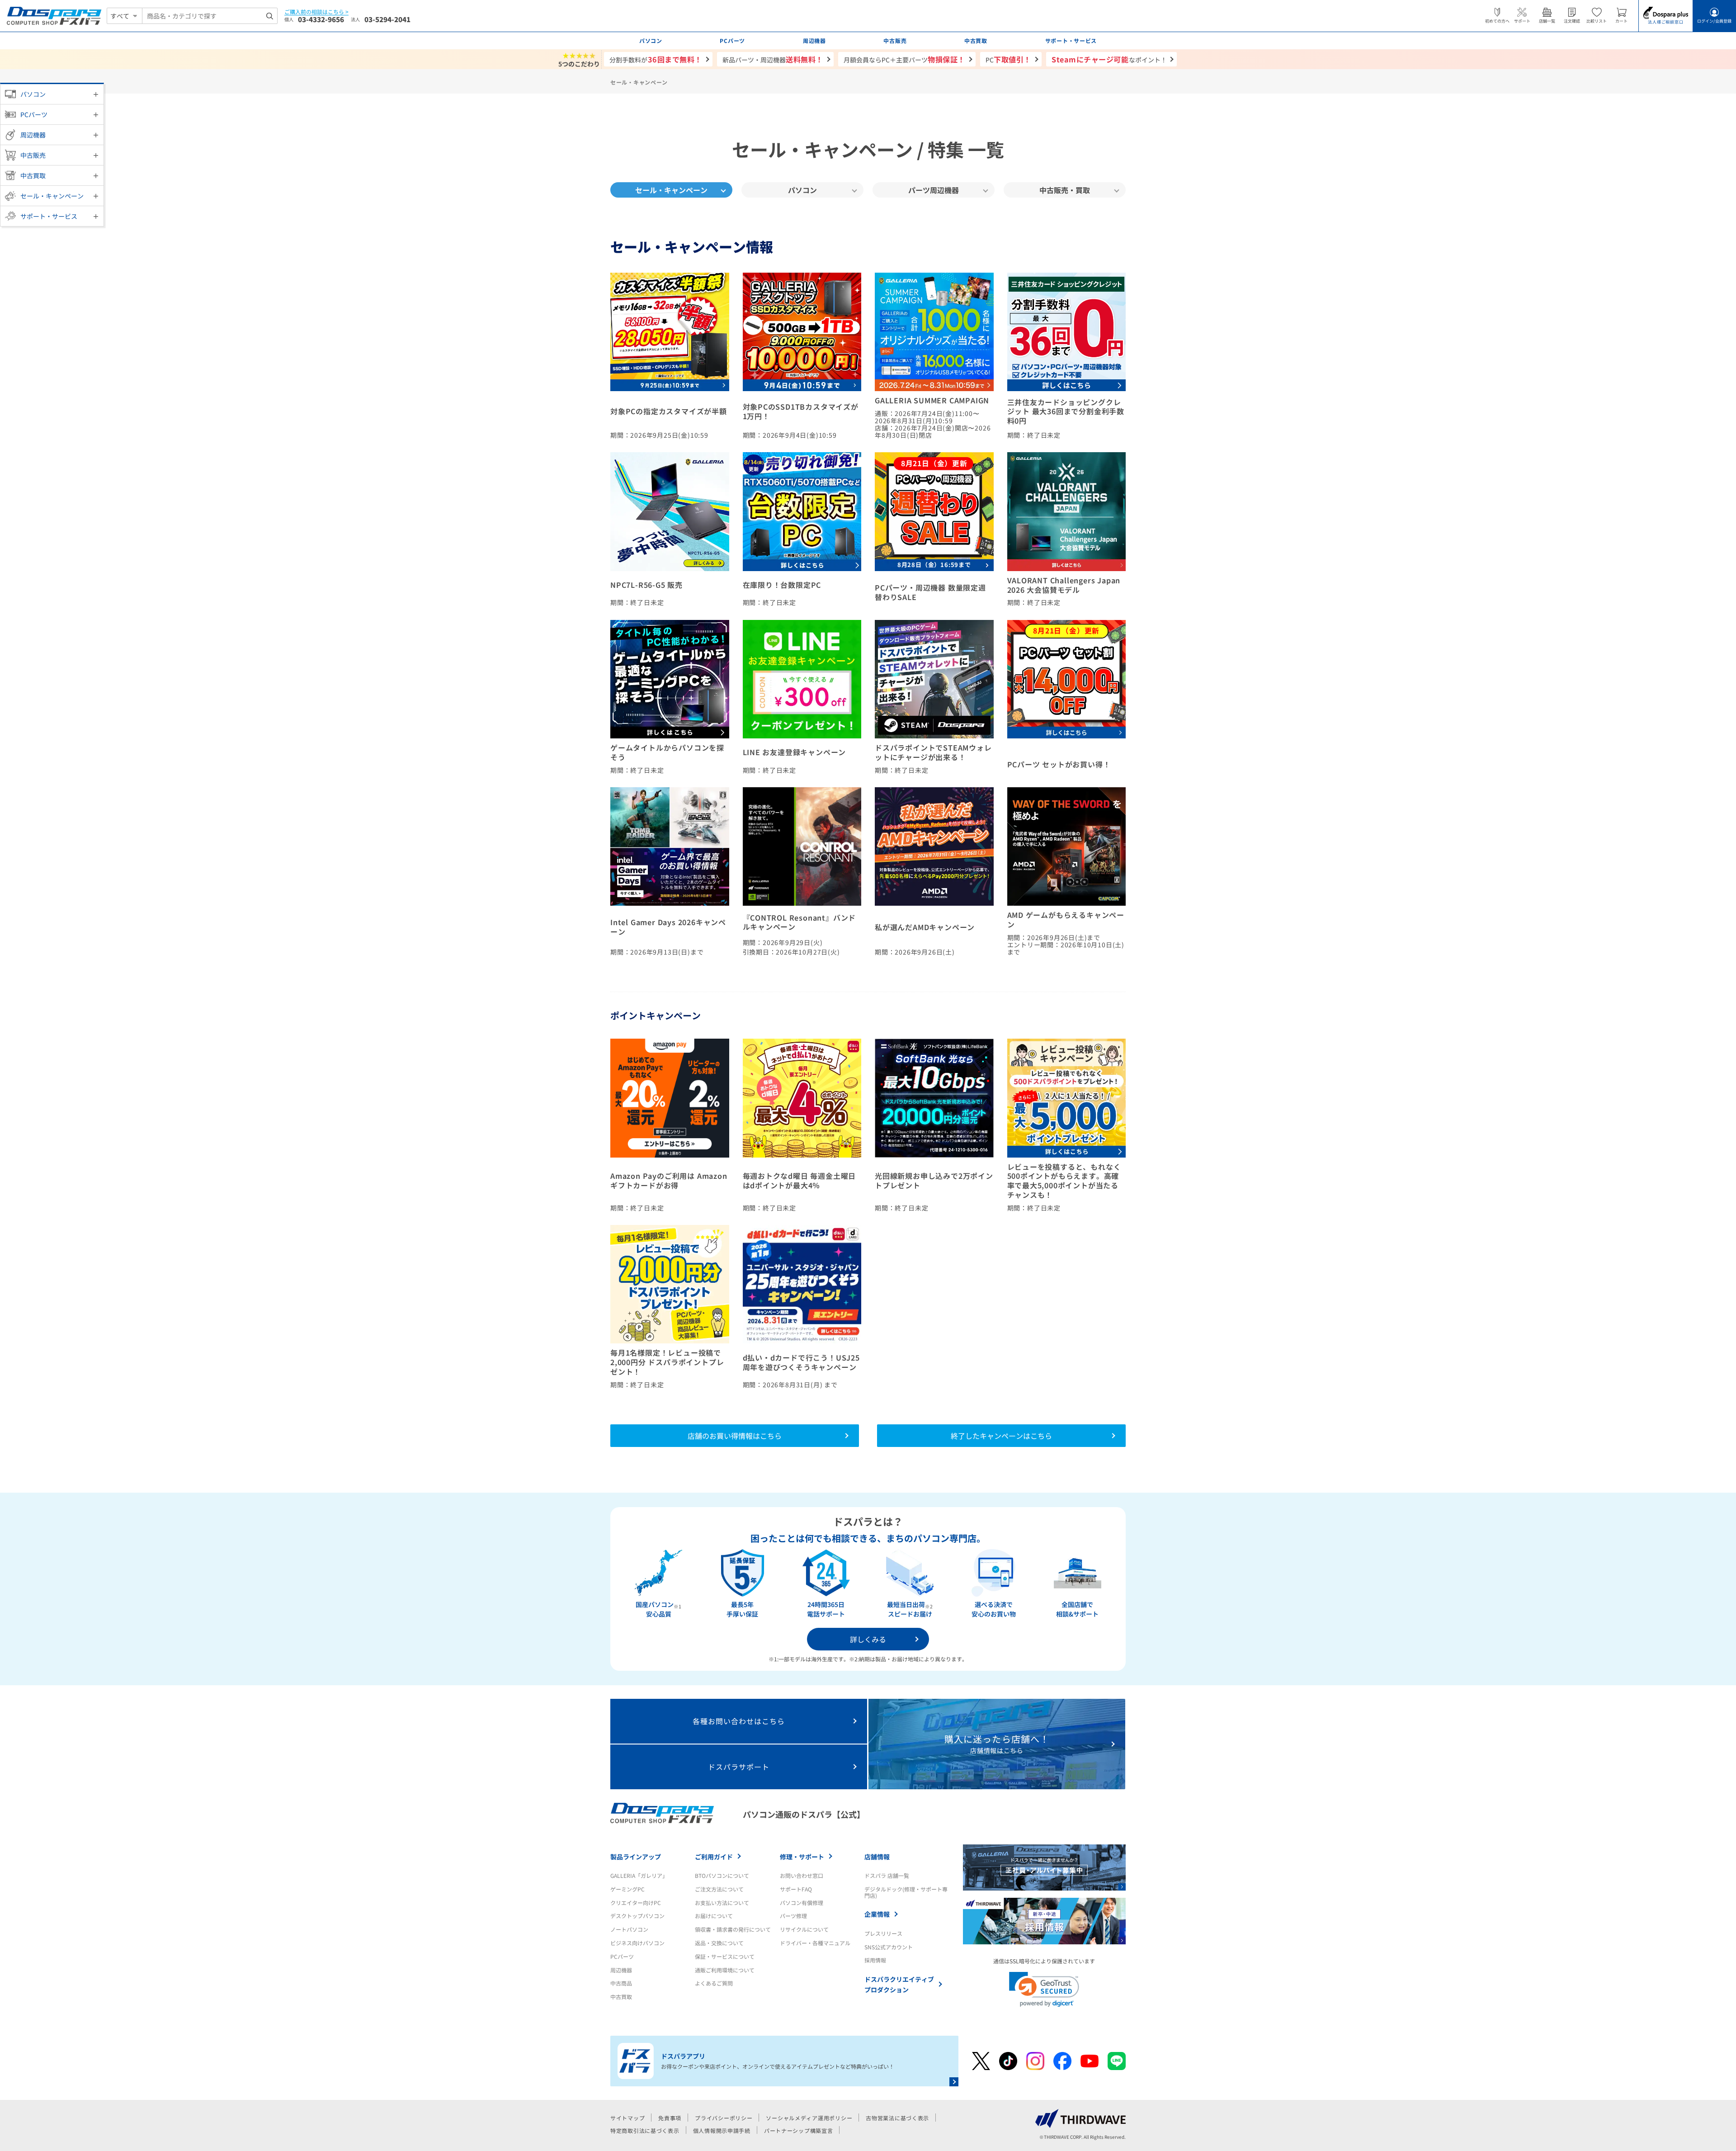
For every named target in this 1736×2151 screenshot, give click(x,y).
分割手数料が (656, 59)
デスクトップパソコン (637, 1916)
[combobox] (210, 16)
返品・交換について (719, 1943)
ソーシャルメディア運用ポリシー (809, 2118)
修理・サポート (802, 1857)
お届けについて (714, 1916)
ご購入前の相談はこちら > (316, 12)
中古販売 (33, 155)
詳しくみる (868, 1639)
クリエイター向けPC (636, 1903)
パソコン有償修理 (802, 1903)
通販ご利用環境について (725, 1970)
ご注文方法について (719, 1889)
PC (1008, 59)
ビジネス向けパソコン (637, 1943)
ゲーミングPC (627, 1889)
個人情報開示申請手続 (722, 2130)
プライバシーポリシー (724, 2118)
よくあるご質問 (714, 1983)
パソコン (33, 94)
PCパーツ (34, 114)
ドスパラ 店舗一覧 (887, 1875)
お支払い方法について (722, 1903)
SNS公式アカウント (889, 1947)
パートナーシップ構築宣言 (799, 2130)
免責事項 (670, 2118)
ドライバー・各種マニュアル (815, 1943)
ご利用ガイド (714, 1857)
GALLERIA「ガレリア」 (639, 1875)
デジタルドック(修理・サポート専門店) (906, 1892)
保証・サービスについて (725, 1956)
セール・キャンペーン (52, 196)
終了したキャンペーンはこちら (1001, 1436)
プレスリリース (883, 1933)
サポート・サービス (49, 216)
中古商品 (621, 1983)
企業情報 (877, 1914)
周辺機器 (33, 135)
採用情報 (875, 1960)
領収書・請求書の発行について (733, 1929)
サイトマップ (627, 2118)
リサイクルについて (804, 1929)
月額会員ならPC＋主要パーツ (904, 59)
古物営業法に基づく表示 (897, 2118)
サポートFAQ (796, 1889)
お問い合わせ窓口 (802, 1875)
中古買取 (33, 175)
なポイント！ (1109, 59)
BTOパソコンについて (722, 1875)
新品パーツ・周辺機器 (773, 59)
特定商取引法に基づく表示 (645, 2130)
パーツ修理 (793, 1916)
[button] (1044, 1989)
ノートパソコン (629, 1929)
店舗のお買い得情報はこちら (735, 1436)
